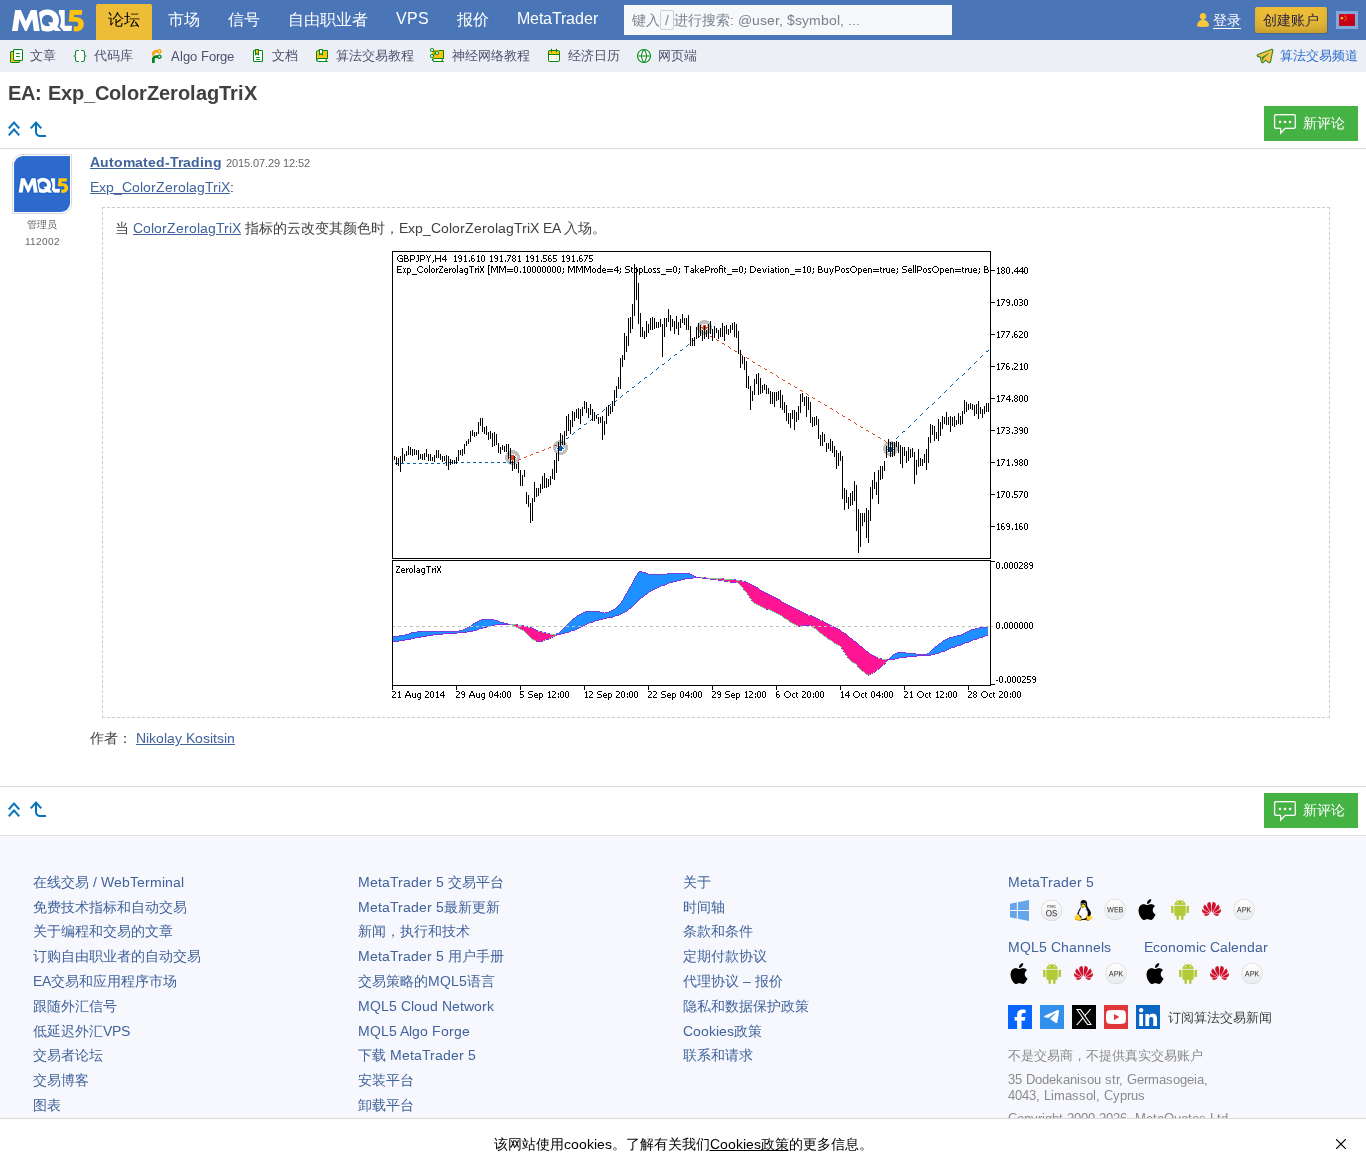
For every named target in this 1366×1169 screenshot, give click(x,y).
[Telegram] (1052, 1017)
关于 (697, 882)
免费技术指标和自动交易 (110, 907)
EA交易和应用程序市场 (105, 981)
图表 (47, 1105)
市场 (184, 19)
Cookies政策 (722, 1031)
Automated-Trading (156, 162)
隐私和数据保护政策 (746, 1006)
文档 (285, 55)
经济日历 (594, 55)
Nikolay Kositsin (185, 738)
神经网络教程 (491, 55)
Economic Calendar (1206, 947)
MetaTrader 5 (1051, 882)
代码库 (113, 55)
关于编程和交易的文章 (103, 931)
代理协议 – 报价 (733, 981)
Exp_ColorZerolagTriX (160, 187)
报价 (473, 19)
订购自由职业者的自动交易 (117, 956)
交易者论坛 (68, 1055)
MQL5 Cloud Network (426, 1006)
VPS (412, 18)
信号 (244, 19)
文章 (43, 55)
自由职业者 (328, 19)
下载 (417, 1055)
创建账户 (1291, 20)
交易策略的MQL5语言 (426, 981)
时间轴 (704, 907)
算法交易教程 (375, 55)
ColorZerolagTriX (187, 228)
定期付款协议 (725, 956)
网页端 (677, 55)
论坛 (124, 19)
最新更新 (429, 907)
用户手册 (431, 956)
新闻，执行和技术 (414, 931)
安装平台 (386, 1080)
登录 (1227, 20)
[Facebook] (1020, 1017)
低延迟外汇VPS (81, 1031)
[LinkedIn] (1148, 1017)
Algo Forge (202, 56)
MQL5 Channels (1059, 947)
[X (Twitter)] (1084, 1017)
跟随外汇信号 (75, 1006)
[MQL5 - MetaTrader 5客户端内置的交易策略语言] (48, 20)
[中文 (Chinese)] (1347, 12)
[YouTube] (1116, 1017)
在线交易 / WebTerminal (108, 882)
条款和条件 (718, 931)
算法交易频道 (1319, 55)
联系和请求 (718, 1055)
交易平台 (431, 882)
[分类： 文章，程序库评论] (38, 129)
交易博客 (61, 1080)
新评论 (1324, 123)
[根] (14, 128)
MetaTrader (557, 18)
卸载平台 (386, 1105)
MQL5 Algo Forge (414, 1031)
